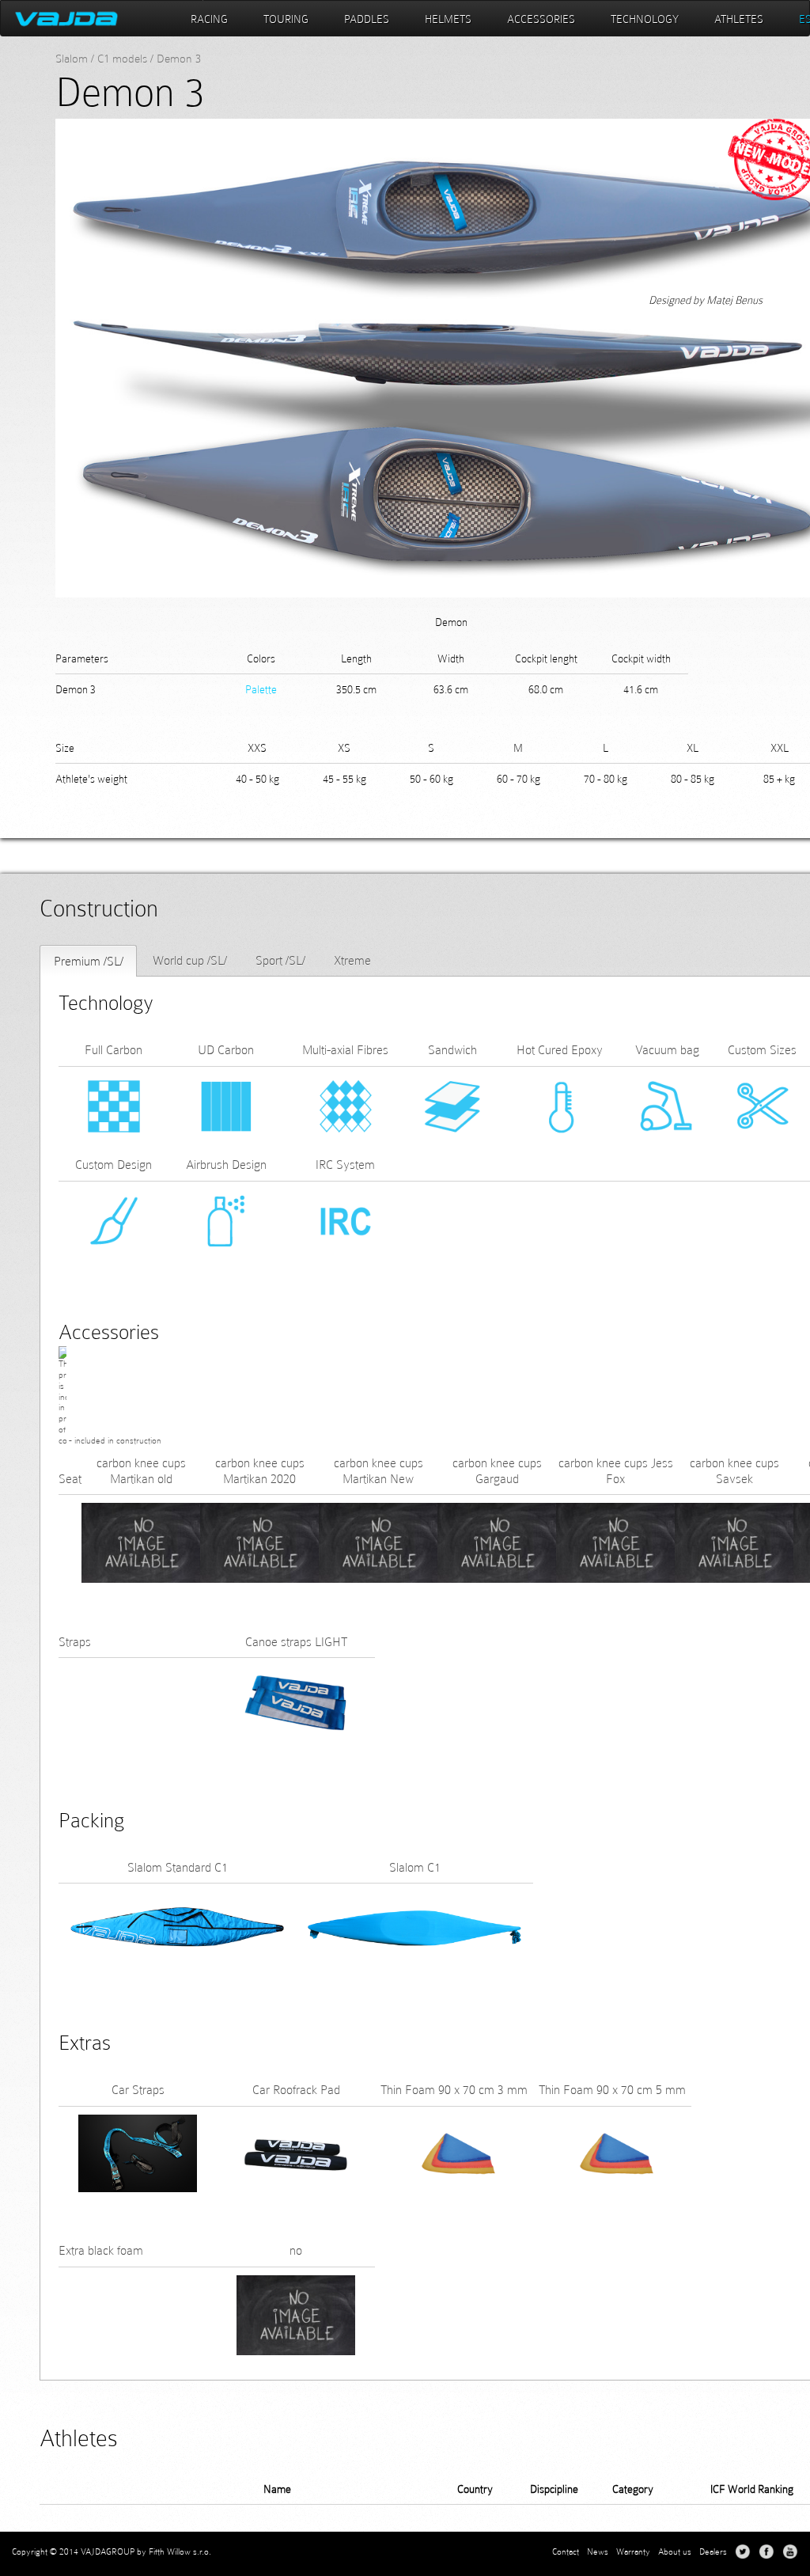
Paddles (367, 19)
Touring (286, 19)
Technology (645, 19)
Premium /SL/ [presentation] (89, 961)
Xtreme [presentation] (352, 960)
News (598, 2551)
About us (675, 2551)
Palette (261, 689)
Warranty (633, 2551)
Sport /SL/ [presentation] (280, 960)
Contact (566, 2551)
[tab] (88, 961)
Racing (209, 19)
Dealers (713, 2551)
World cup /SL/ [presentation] (190, 960)
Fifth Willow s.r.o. (180, 2551)
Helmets (448, 19)
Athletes (739, 19)
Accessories (541, 19)
